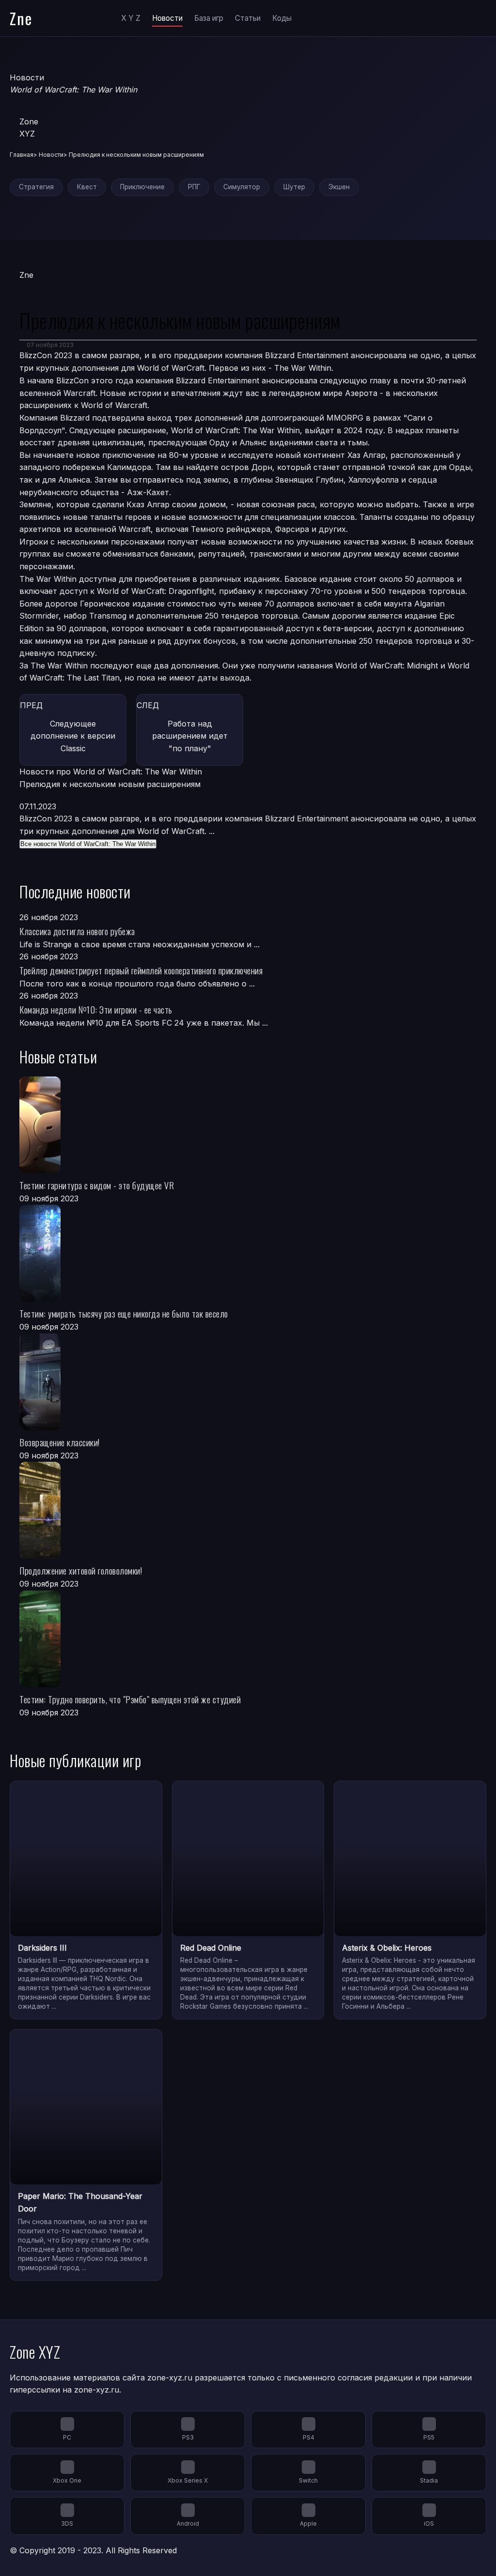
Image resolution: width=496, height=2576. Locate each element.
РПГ (194, 187)
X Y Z (131, 18)
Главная (22, 155)
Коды (282, 18)
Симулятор (242, 187)
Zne (21, 18)
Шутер (294, 187)
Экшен (339, 187)
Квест (87, 187)
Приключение (142, 187)
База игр (209, 18)
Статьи (248, 18)
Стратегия (36, 187)
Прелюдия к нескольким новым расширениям (110, 784)
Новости (167, 18)
